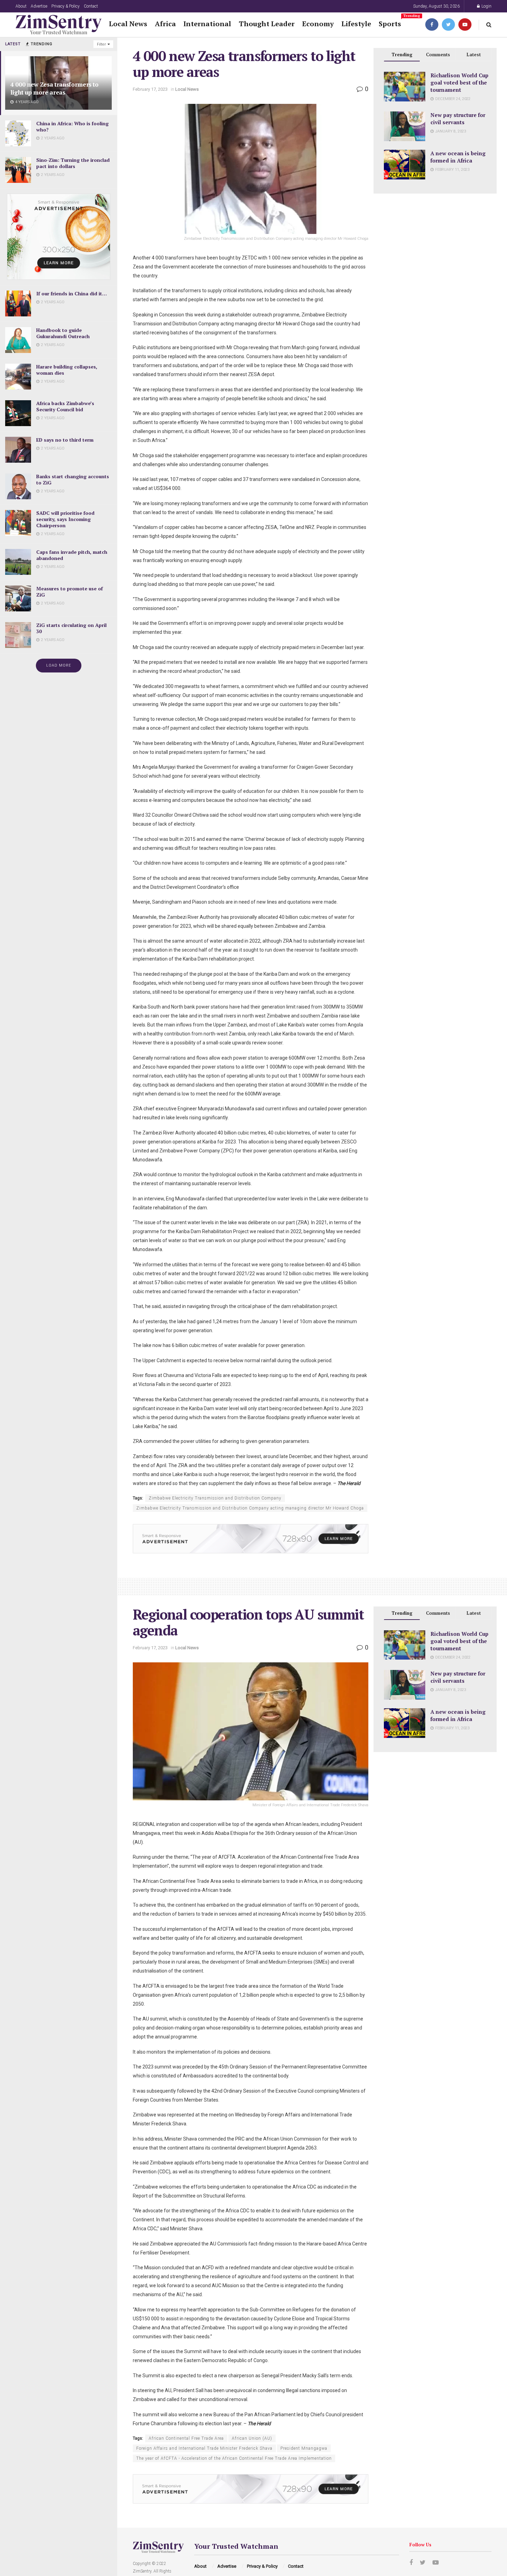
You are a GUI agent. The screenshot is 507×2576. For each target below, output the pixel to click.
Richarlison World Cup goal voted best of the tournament (459, 82)
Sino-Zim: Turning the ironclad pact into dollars (73, 163)
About (21, 6)
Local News (128, 24)
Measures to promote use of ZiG (69, 592)
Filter (101, 44)
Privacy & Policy (66, 6)
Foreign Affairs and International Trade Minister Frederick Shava (204, 2448)
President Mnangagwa (304, 2448)
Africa (165, 24)
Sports (390, 23)
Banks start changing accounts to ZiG (73, 479)
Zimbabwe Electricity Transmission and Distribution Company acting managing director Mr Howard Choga (250, 1508)
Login (486, 6)
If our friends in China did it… (72, 293)
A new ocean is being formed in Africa (458, 157)
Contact (91, 6)
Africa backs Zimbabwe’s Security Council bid (65, 406)
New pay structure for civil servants (458, 119)
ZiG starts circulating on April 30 (71, 628)
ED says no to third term (65, 440)
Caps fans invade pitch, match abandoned (72, 555)
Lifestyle (356, 24)
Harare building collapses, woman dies (67, 370)
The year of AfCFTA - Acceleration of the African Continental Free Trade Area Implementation (234, 2458)
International (207, 24)
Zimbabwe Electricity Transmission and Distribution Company (215, 1498)
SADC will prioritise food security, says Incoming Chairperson (65, 519)
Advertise (39, 6)
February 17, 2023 (150, 89)
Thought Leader (267, 24)
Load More (59, 665)
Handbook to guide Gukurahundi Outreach (63, 333)
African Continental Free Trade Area (186, 2438)
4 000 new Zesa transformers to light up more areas (54, 88)
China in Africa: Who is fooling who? (72, 126)
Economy (318, 24)
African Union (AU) (252, 2438)
